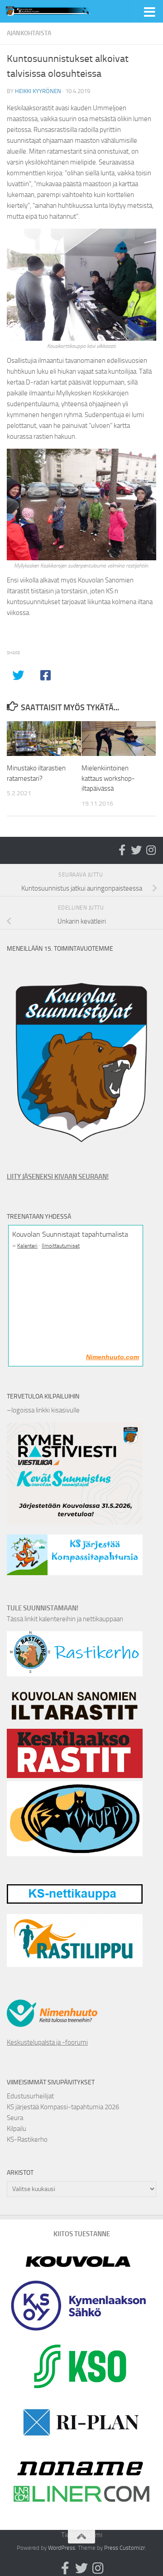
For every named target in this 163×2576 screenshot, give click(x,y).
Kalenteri (27, 1246)
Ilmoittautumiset (61, 1246)
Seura (15, 2118)
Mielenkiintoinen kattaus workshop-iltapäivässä (108, 778)
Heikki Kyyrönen (38, 91)
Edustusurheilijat (30, 2096)
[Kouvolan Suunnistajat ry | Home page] (65, 11)
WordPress (62, 2548)
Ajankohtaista (29, 33)
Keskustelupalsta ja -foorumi (47, 2042)
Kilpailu (17, 2129)
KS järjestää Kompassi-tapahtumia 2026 (63, 2107)
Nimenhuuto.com (113, 1357)
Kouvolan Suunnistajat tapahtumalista (70, 1234)
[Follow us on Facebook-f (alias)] (122, 850)
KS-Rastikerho (27, 2140)
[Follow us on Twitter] (136, 850)
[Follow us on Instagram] (151, 850)
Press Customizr (125, 2548)
